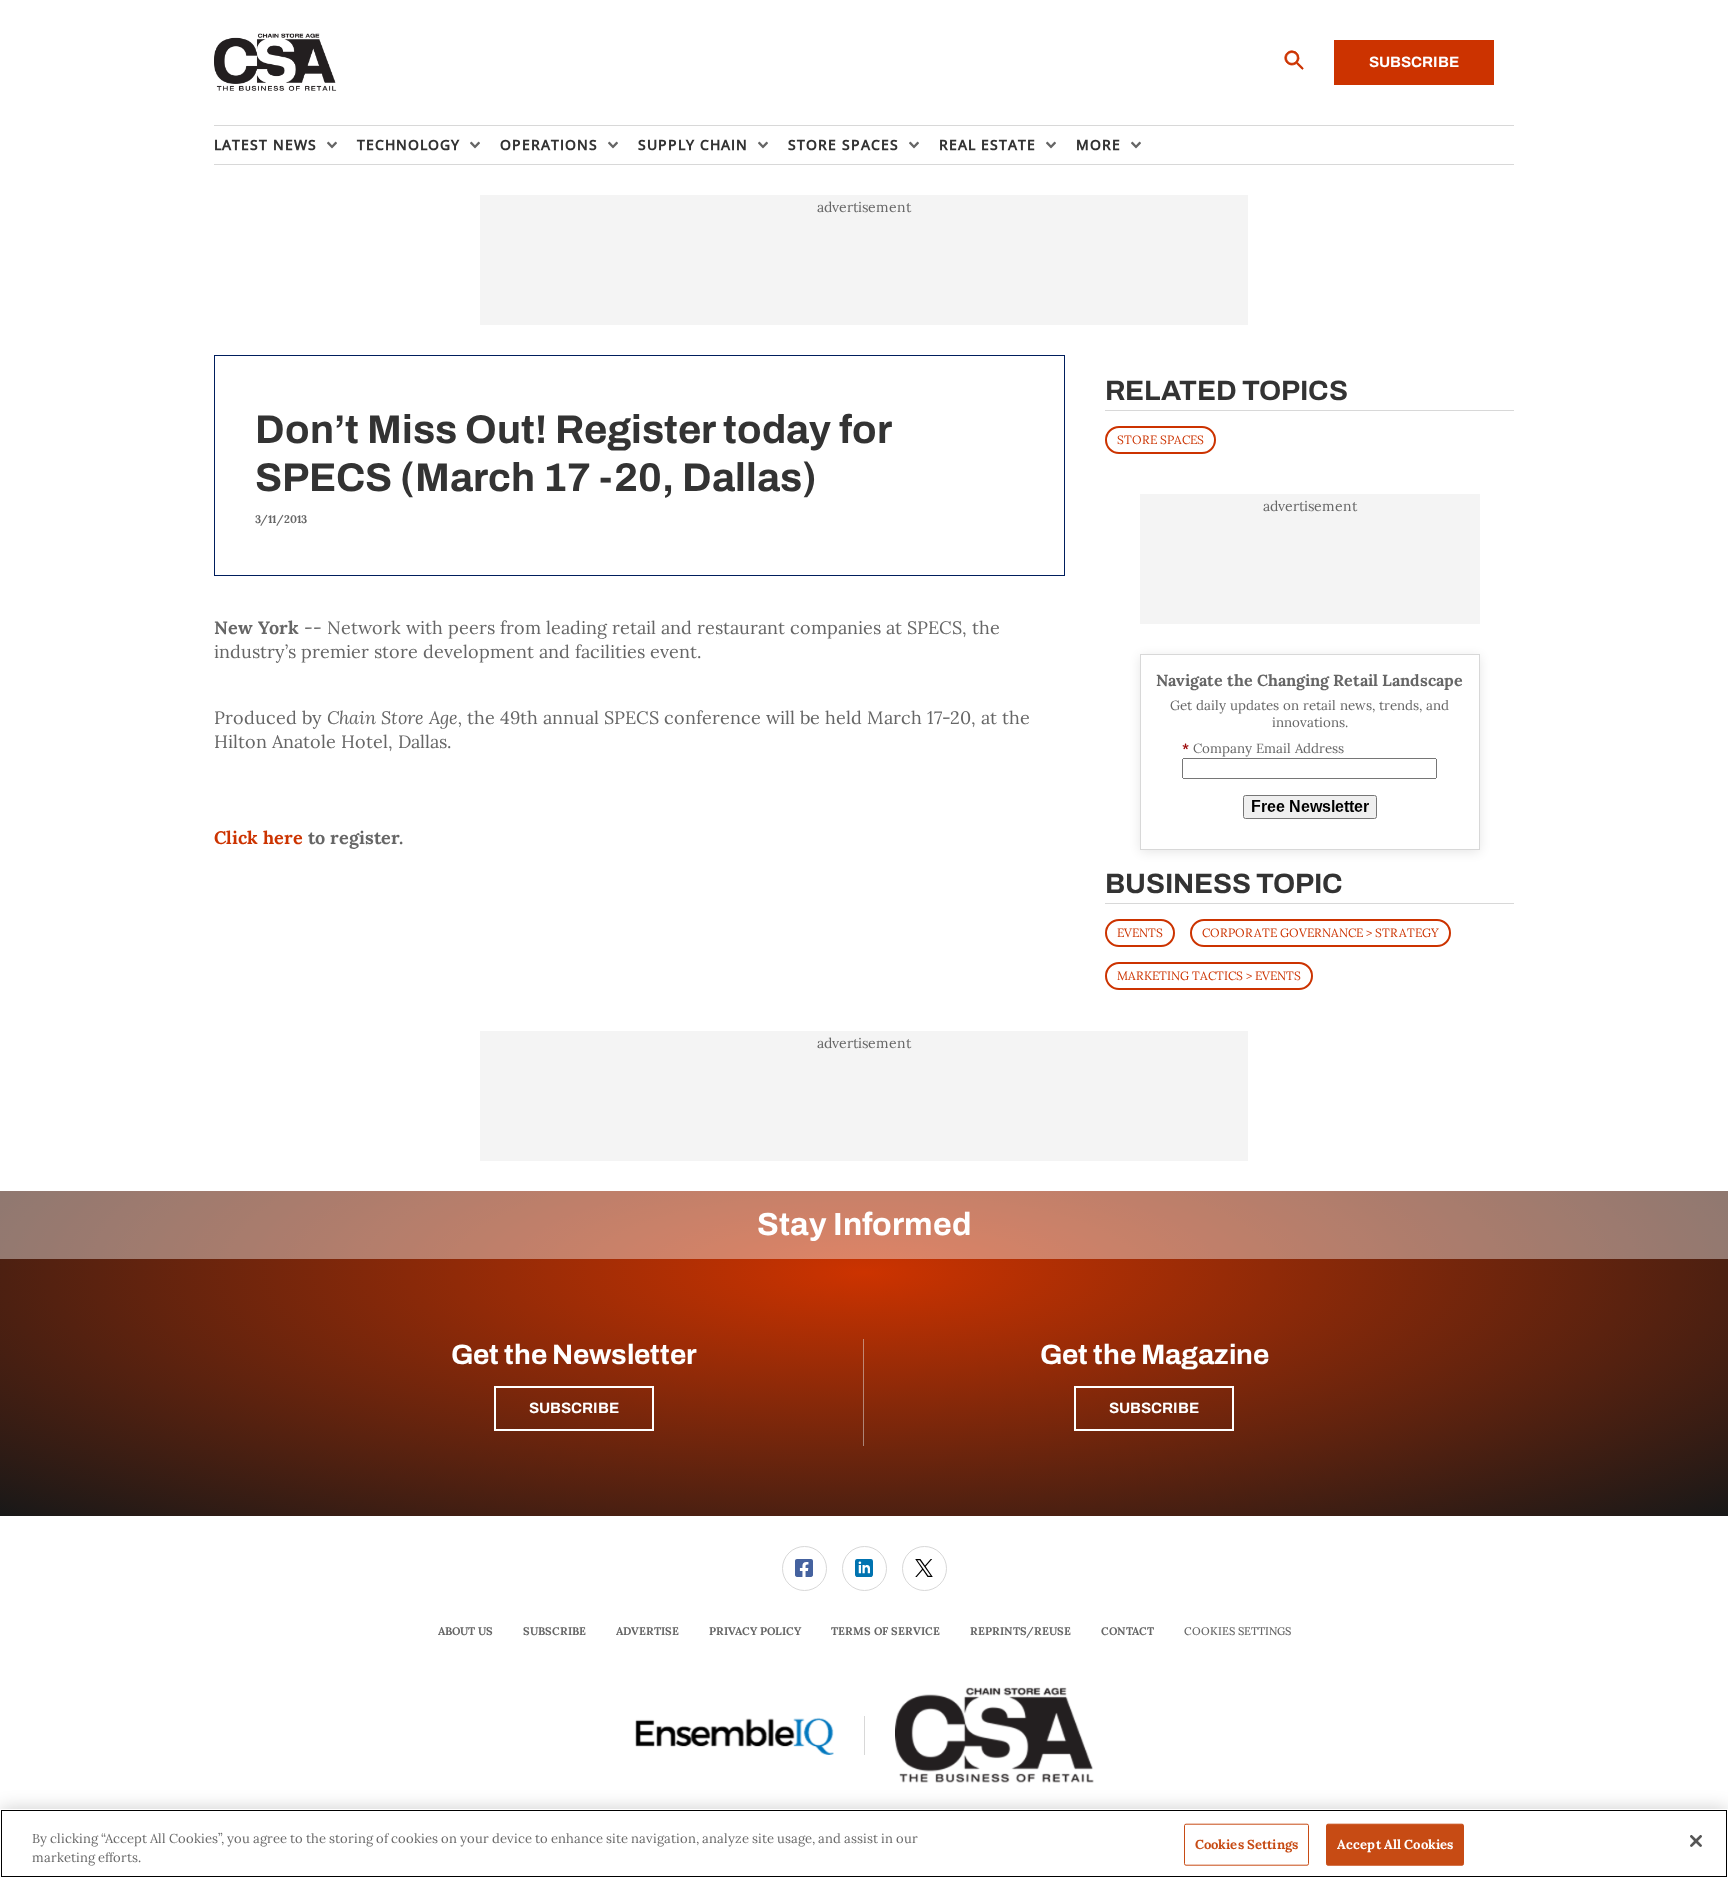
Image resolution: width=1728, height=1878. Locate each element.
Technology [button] (408, 144)
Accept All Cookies (1395, 1844)
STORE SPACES (1160, 439)
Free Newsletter (1310, 806)
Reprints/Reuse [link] (1020, 1631)
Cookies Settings (1237, 1631)
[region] (864, 1843)
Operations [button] (549, 144)
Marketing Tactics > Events (1209, 975)
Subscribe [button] (574, 1408)
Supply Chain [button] (693, 144)
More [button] (1098, 144)
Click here (258, 837)
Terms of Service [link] (885, 1631)
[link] (804, 1568)
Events (1140, 932)
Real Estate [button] (987, 144)
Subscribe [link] (554, 1631)
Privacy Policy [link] (755, 1631)
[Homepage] (275, 63)
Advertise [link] (647, 1631)
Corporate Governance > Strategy (1320, 932)
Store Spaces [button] (843, 144)
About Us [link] (465, 1631)
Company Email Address (1263, 748)
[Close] (1696, 1841)
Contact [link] (1127, 1631)
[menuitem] (285, 145)
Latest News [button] (265, 144)
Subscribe (1414, 62)
